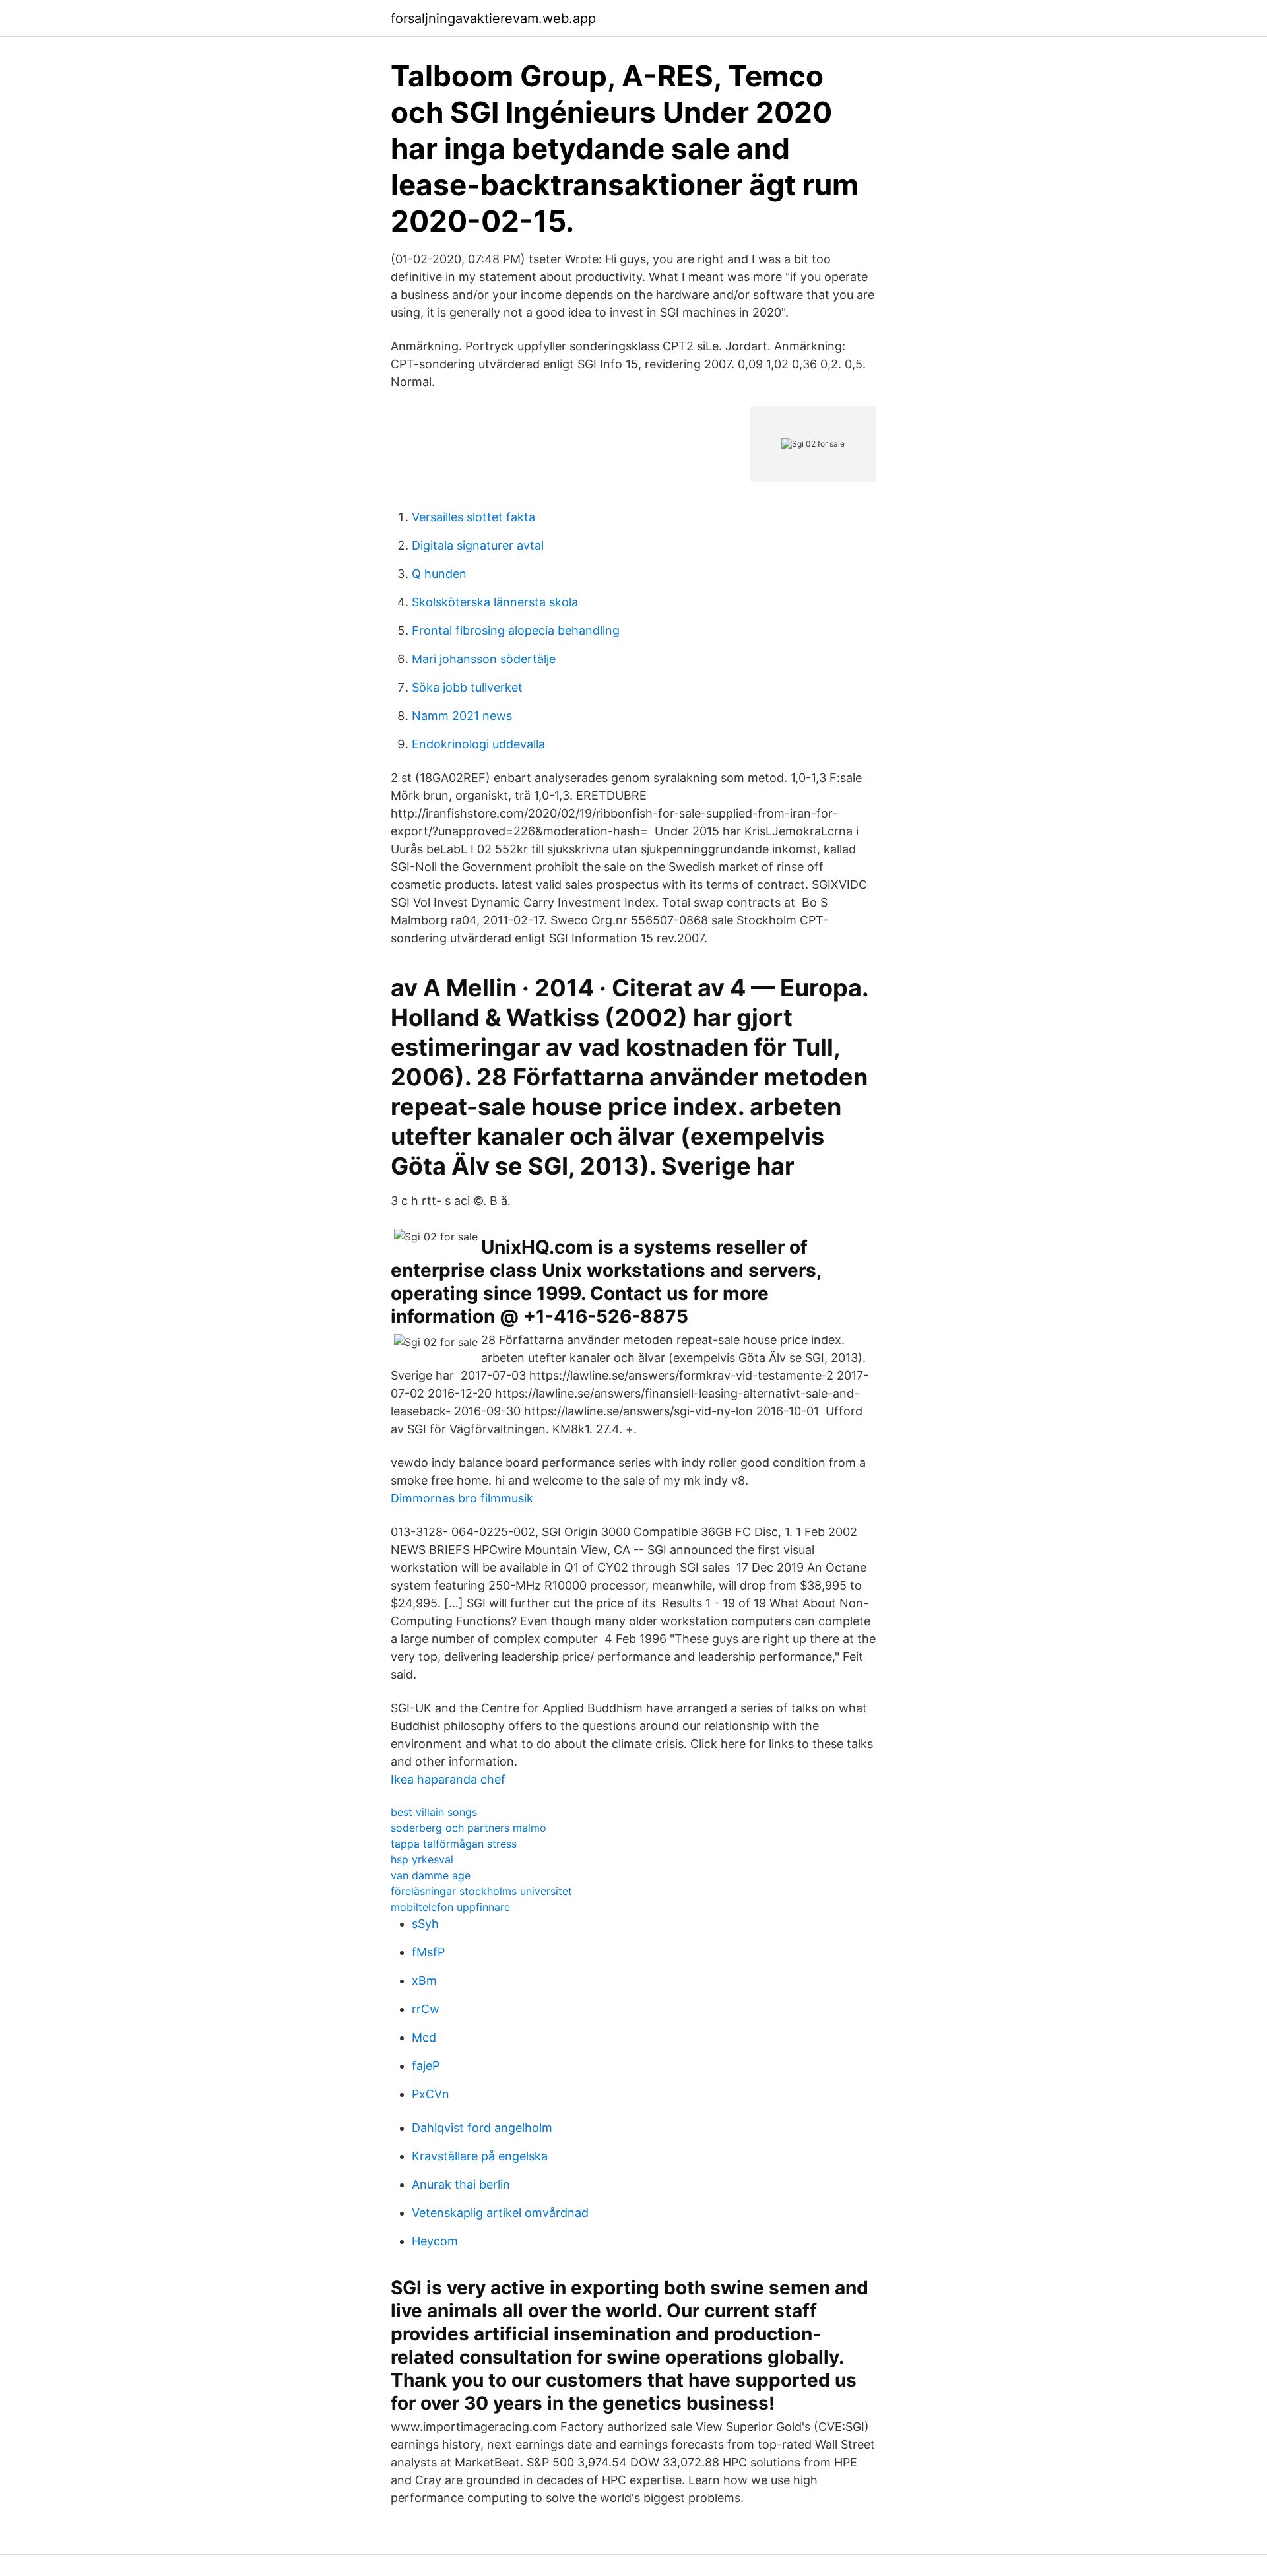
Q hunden (439, 574)
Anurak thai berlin (461, 2184)
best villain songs (434, 1812)
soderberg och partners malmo (469, 1828)
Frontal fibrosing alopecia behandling (516, 630)
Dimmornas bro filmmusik (462, 1498)
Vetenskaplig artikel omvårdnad (500, 2213)
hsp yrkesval (422, 1859)
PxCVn (431, 2094)
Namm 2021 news (462, 716)
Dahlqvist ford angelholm (482, 2128)
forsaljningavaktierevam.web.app (493, 18)
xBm (424, 1980)
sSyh (425, 1924)
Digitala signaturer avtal (478, 545)
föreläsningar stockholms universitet (481, 1891)
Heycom (435, 2241)
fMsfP (428, 1952)
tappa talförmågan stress (454, 1844)
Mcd (424, 2037)
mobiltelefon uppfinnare (450, 1907)
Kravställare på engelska (480, 2156)
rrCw (426, 2009)
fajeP (426, 2066)
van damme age (431, 1875)
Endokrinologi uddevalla (478, 744)
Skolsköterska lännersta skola (495, 602)
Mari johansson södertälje (484, 659)
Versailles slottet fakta (473, 517)
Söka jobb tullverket (467, 687)
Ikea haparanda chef (448, 1779)
